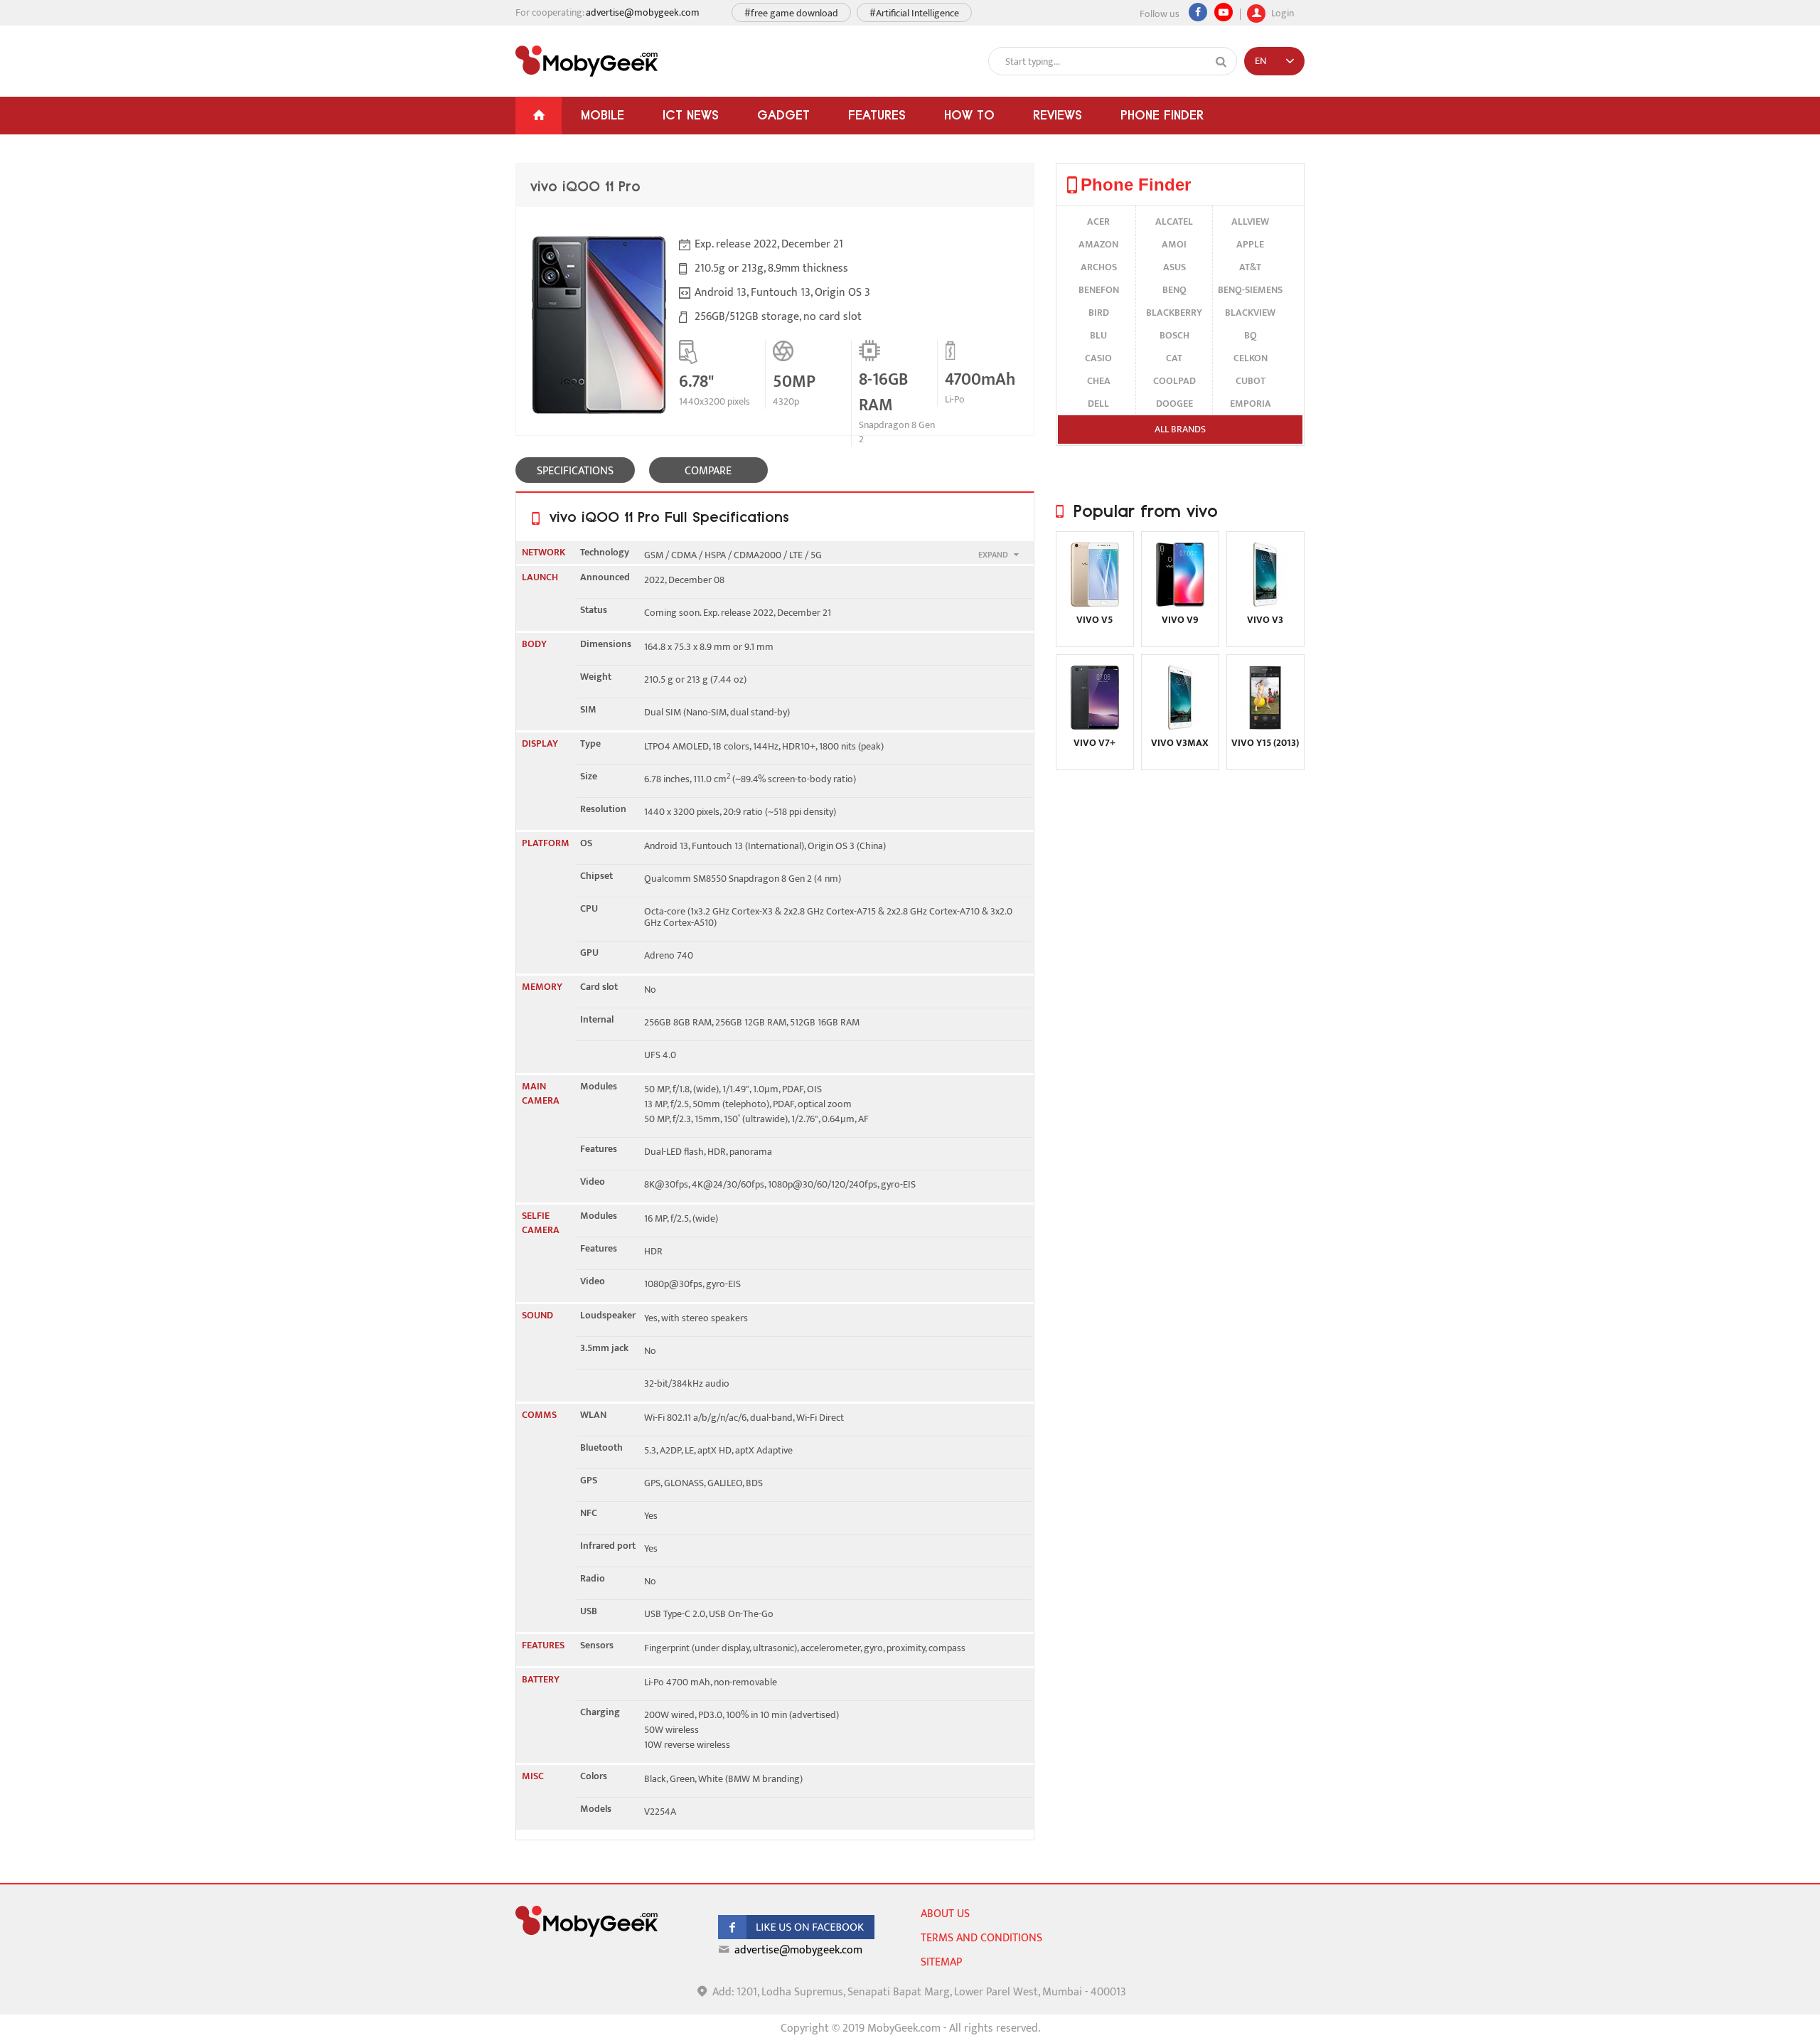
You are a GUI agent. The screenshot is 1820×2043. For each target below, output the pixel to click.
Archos (1099, 267)
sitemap (941, 1962)
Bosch (1174, 335)
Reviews (1058, 115)
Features (877, 115)
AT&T (1250, 267)
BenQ (1174, 290)
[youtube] (1224, 12)
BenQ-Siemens (1250, 290)
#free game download (791, 13)
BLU (1098, 335)
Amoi (1174, 244)
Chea (1099, 381)
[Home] (539, 116)
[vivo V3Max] (1180, 726)
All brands (1180, 429)
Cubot (1251, 381)
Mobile (603, 115)
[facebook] (796, 1936)
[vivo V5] (1095, 603)
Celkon (1251, 358)
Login (1281, 12)
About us (945, 1914)
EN (1260, 61)
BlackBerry (1174, 313)
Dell (1098, 404)
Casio (1098, 358)
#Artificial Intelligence (914, 13)
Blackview (1250, 313)
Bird (1099, 313)
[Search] (1221, 62)
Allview (1250, 222)
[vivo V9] (1180, 603)
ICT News (691, 115)
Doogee (1174, 404)
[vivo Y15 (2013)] (1265, 726)
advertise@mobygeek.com (643, 12)
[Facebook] (1198, 12)
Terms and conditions (981, 1938)
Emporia (1251, 404)
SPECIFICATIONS (575, 471)
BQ (1251, 335)
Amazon (1098, 244)
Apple (1250, 244)
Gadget (783, 115)
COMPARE (708, 471)
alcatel (1174, 222)
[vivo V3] (1265, 603)
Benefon (1099, 290)
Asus (1174, 267)
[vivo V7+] (1095, 726)
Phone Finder (1162, 115)
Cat (1174, 358)
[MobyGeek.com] (587, 61)
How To (969, 115)
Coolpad (1174, 381)
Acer (1098, 222)
